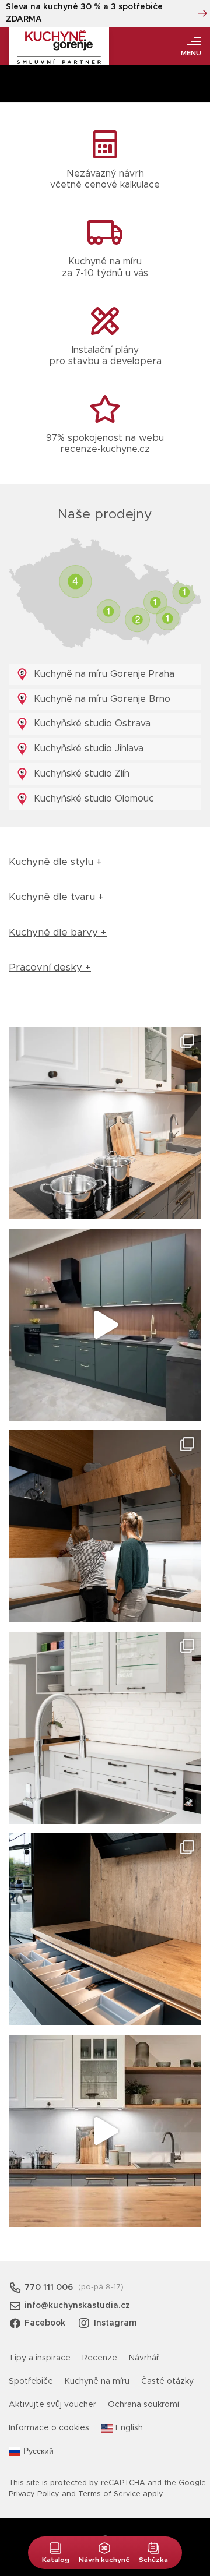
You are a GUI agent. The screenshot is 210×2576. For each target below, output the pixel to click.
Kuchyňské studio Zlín (80, 774)
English (129, 2428)
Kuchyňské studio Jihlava (87, 749)
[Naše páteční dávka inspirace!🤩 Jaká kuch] (105, 1325)
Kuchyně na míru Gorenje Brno (101, 699)
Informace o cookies (49, 2428)
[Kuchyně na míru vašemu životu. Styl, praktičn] (105, 1929)
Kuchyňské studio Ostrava (91, 724)
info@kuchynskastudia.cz (77, 2306)
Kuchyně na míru (97, 2381)
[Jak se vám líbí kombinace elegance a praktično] (105, 1728)
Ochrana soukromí (143, 2405)
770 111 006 (49, 2288)
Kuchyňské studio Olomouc (92, 799)
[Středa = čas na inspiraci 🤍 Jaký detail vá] (105, 2131)
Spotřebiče (31, 2381)
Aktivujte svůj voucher (52, 2405)
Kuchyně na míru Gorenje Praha (103, 674)
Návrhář (144, 2358)
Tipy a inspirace (40, 2358)
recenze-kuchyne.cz (105, 449)
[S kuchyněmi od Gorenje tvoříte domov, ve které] (105, 1526)
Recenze (100, 2358)
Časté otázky (167, 2381)
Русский (38, 2451)
